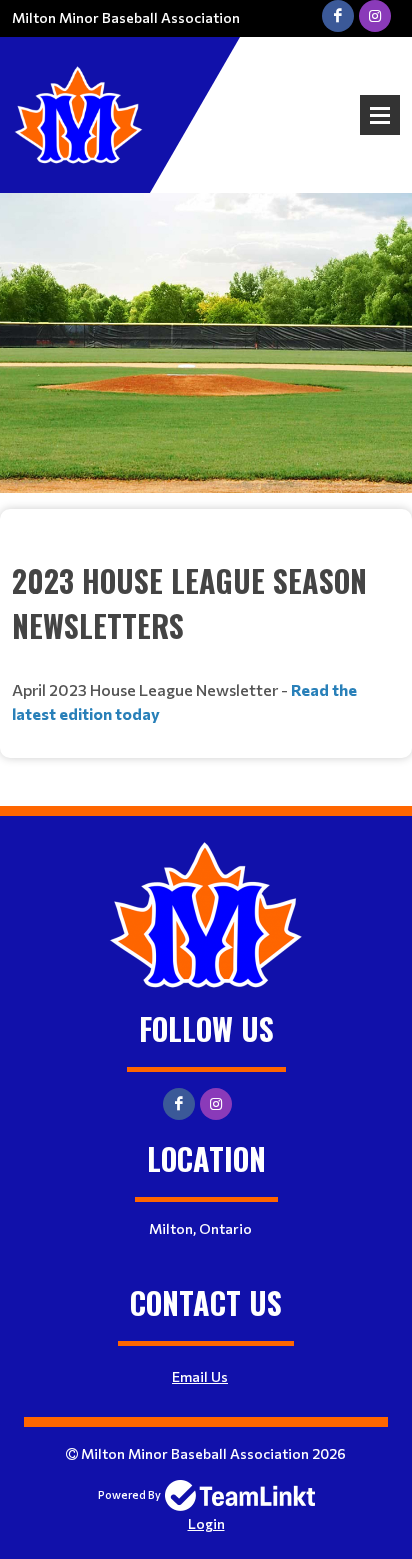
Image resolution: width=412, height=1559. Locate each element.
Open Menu (380, 115)
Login (206, 1523)
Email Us (200, 1376)
